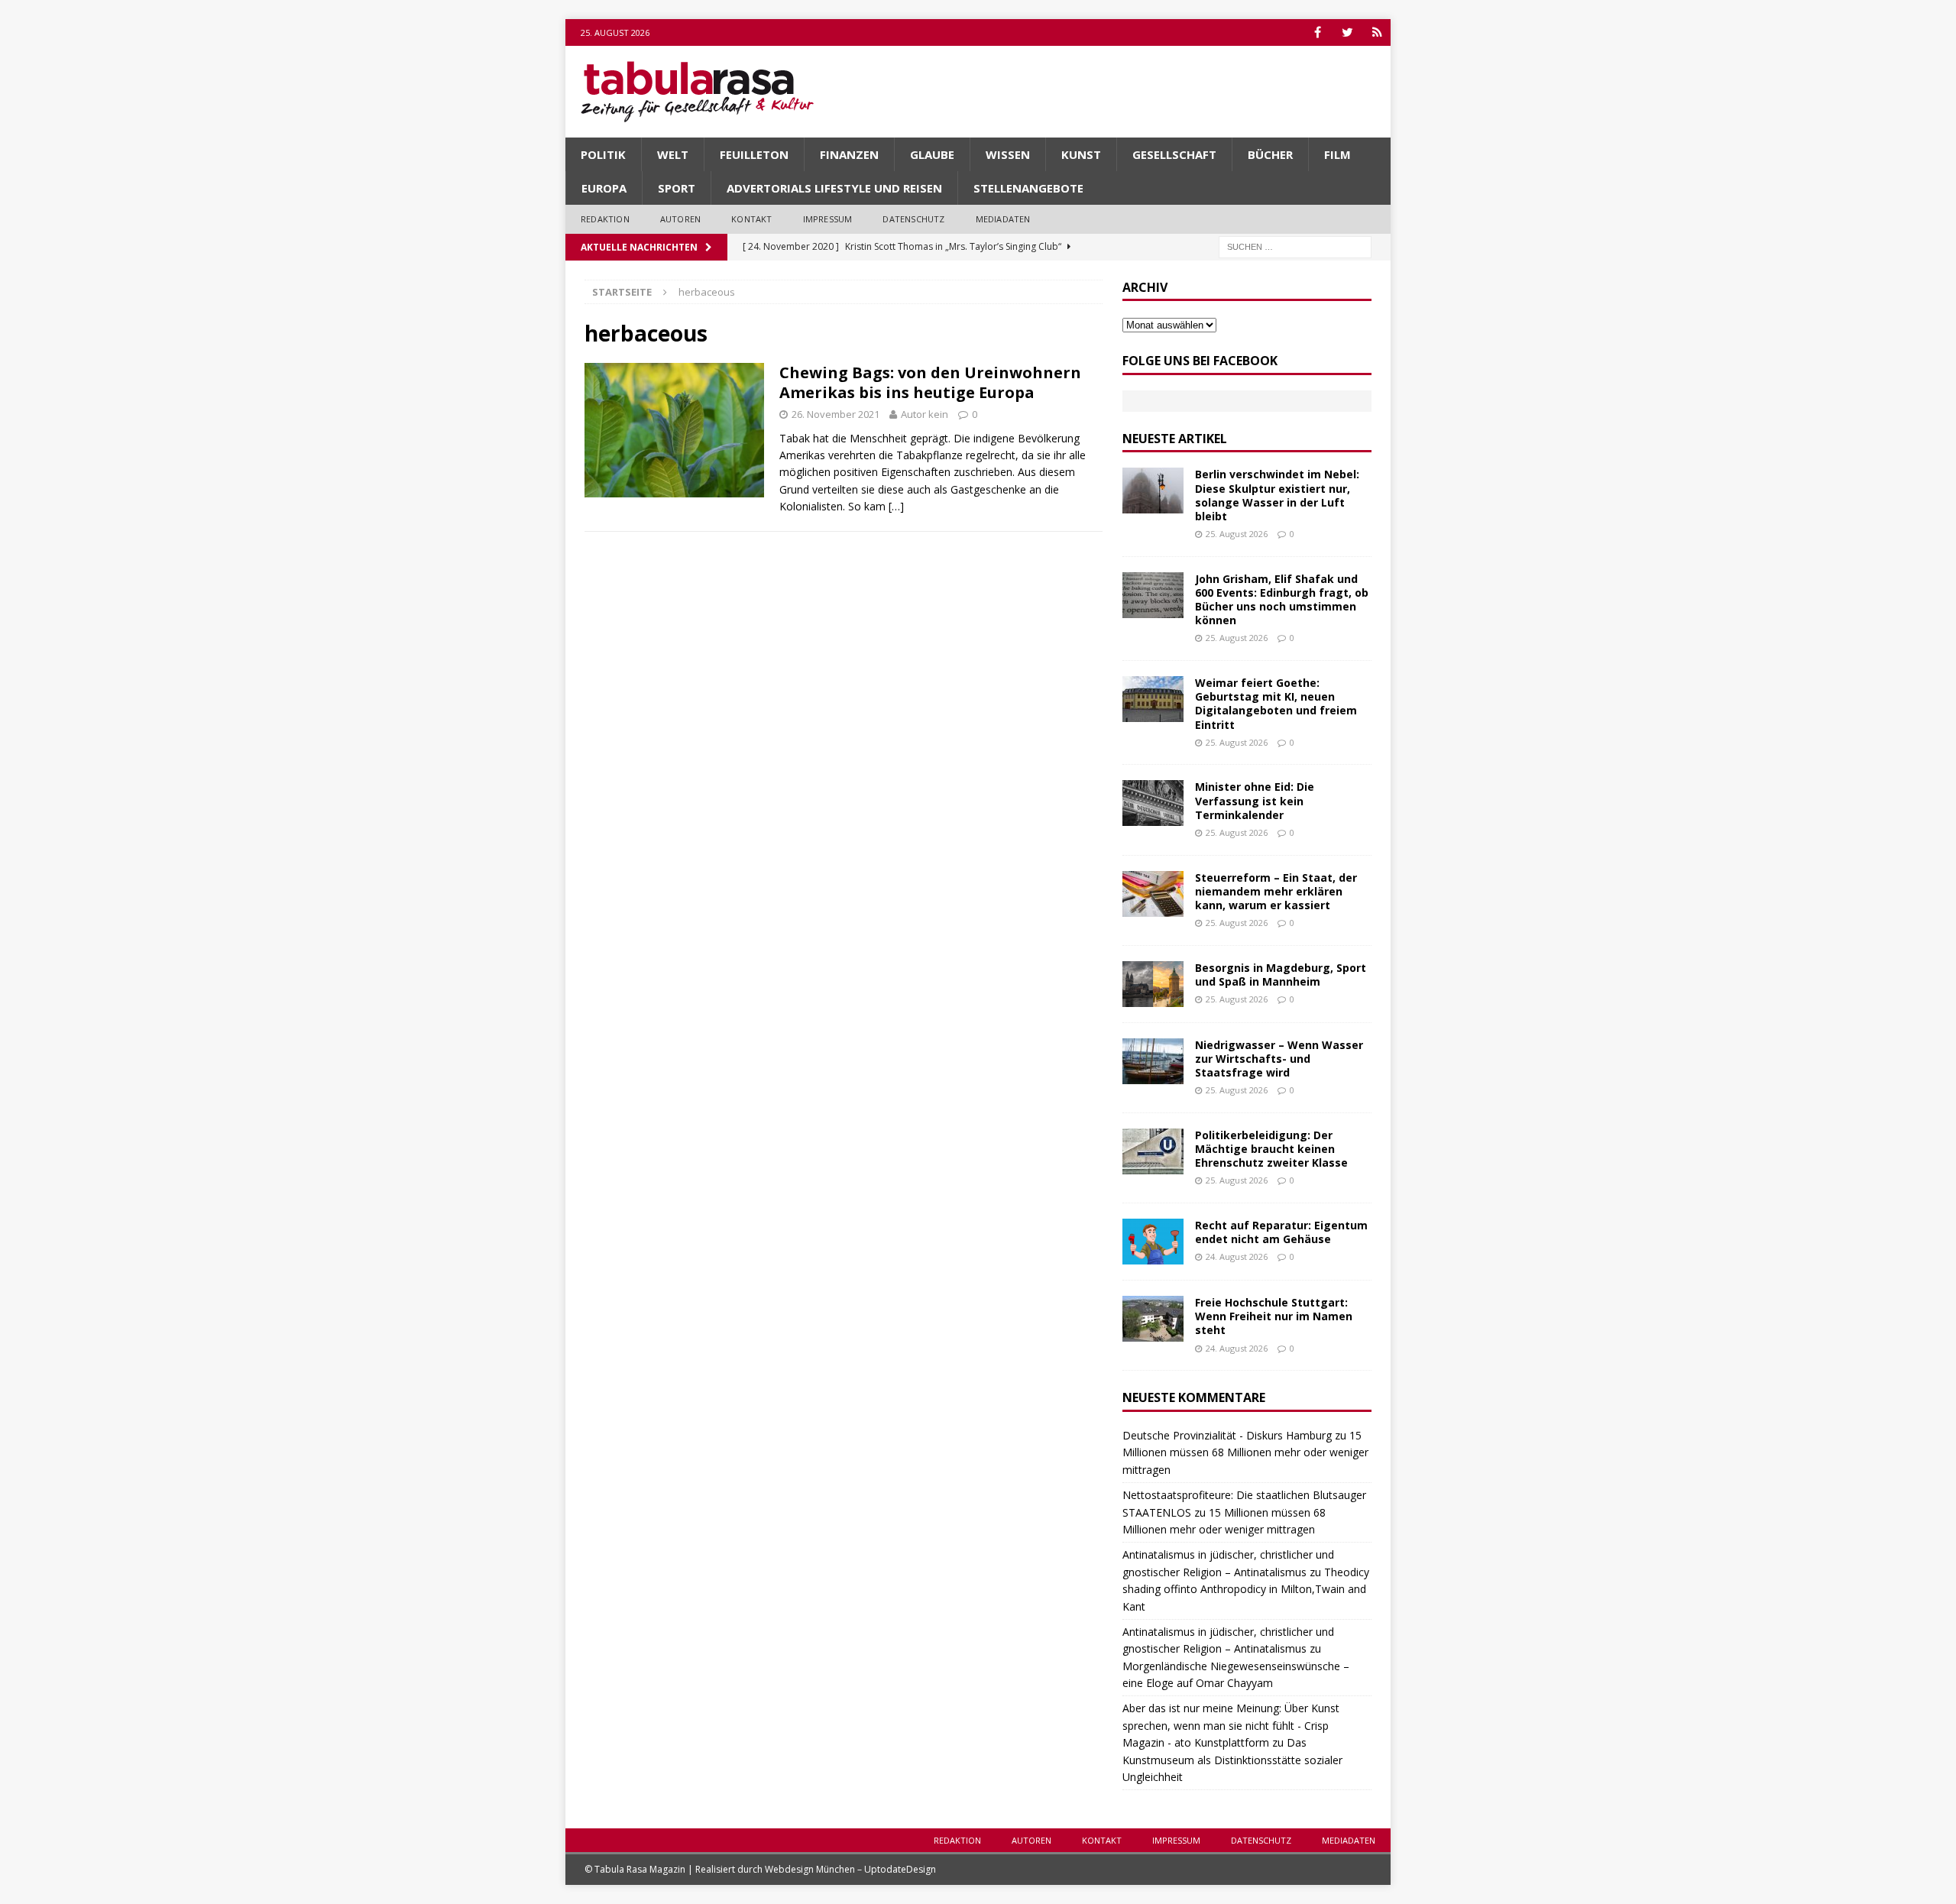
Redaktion (605, 219)
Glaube (932, 154)
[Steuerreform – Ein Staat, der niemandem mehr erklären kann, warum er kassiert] (1153, 894)
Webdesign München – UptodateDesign (850, 1869)
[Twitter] (1347, 32)
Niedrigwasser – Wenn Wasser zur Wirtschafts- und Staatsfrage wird (1279, 1059)
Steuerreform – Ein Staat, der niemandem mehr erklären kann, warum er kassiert (1276, 891)
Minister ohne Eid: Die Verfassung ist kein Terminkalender (1255, 800)
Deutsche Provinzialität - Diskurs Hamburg (1227, 1435)
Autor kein (925, 414)
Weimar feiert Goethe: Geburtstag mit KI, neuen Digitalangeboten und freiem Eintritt (1276, 704)
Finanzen (849, 154)
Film (1337, 154)
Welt (673, 154)
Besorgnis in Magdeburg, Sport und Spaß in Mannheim (1281, 975)
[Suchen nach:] (1295, 246)
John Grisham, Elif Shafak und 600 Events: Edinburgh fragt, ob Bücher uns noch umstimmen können (1282, 600)
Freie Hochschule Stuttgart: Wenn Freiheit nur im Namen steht (1274, 1316)
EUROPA (604, 188)
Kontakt (751, 219)
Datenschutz (913, 219)
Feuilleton (754, 154)
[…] (896, 506)
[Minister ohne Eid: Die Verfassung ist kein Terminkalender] (1153, 803)
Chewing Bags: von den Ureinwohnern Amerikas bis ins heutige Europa (930, 382)
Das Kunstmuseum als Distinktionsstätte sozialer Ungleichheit (1232, 1760)
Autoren (680, 219)
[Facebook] (1318, 32)
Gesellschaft (1174, 154)
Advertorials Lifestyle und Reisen (834, 188)
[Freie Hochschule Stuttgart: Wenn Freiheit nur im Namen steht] (1153, 1319)
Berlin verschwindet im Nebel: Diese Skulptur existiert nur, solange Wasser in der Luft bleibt (1277, 495)
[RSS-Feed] (1377, 32)
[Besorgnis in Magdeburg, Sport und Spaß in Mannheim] (1153, 984)
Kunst (1081, 154)
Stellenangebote (1028, 188)
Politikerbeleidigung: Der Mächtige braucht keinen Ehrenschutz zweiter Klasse (1271, 1149)
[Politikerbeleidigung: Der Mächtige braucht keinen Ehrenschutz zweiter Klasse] (1153, 1151)
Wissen (1008, 154)
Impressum (828, 219)
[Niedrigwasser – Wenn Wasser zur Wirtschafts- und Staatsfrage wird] (1153, 1061)
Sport (677, 188)
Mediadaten (1003, 219)
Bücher (1270, 154)
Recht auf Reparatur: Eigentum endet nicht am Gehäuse (1281, 1232)
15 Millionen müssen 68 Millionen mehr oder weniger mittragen (1245, 1452)
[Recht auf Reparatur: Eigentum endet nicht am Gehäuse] (1153, 1242)
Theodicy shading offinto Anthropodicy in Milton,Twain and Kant (1246, 1589)
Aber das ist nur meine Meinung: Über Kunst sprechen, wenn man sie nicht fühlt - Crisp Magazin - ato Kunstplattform (1231, 1725)
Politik (603, 154)
